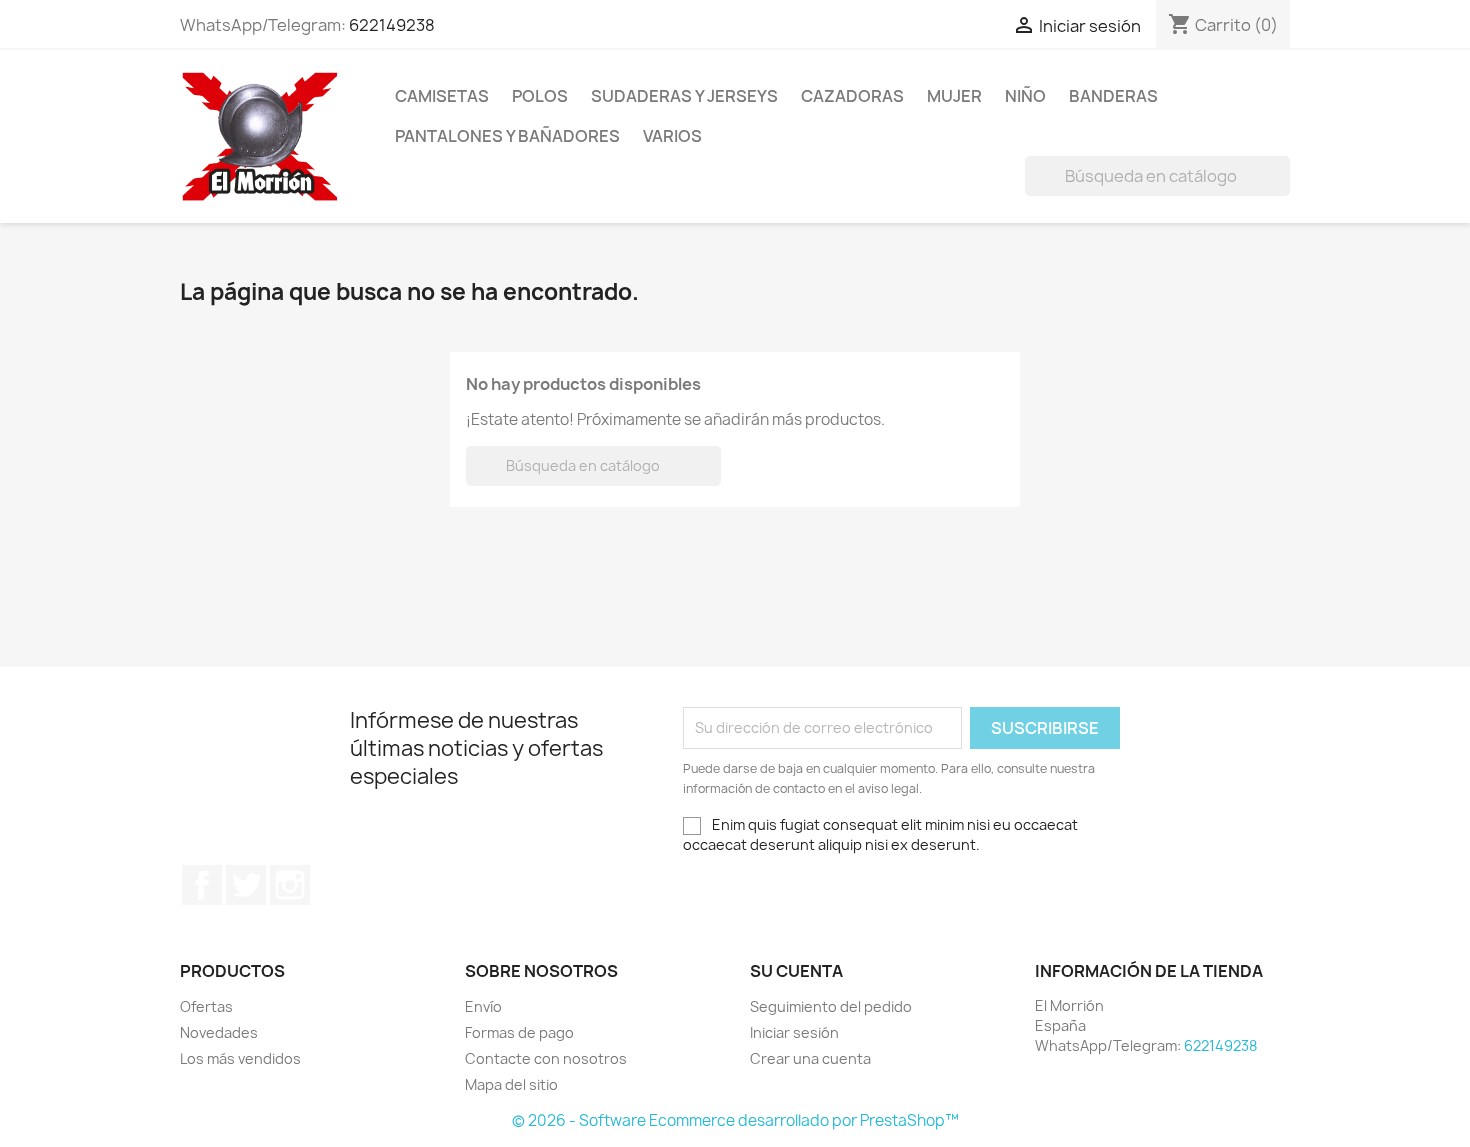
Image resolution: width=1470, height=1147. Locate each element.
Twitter (246, 885)
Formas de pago (519, 1032)
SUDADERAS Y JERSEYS (684, 96)
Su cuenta (796, 971)
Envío (483, 1006)
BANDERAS (1113, 96)
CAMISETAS (442, 96)
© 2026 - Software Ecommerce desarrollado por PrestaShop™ (735, 1120)
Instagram (290, 885)
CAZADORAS (852, 96)
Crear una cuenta (810, 1058)
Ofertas (206, 1006)
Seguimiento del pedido (831, 1006)
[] (1282, 190)
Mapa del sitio (511, 1084)
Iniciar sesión (794, 1032)
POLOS (540, 96)
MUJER (954, 96)
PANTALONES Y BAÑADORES (507, 136)
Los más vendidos (240, 1058)
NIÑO (1025, 96)
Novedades (219, 1032)
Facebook (202, 885)
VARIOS (672, 136)
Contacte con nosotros (546, 1058)
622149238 (392, 25)
